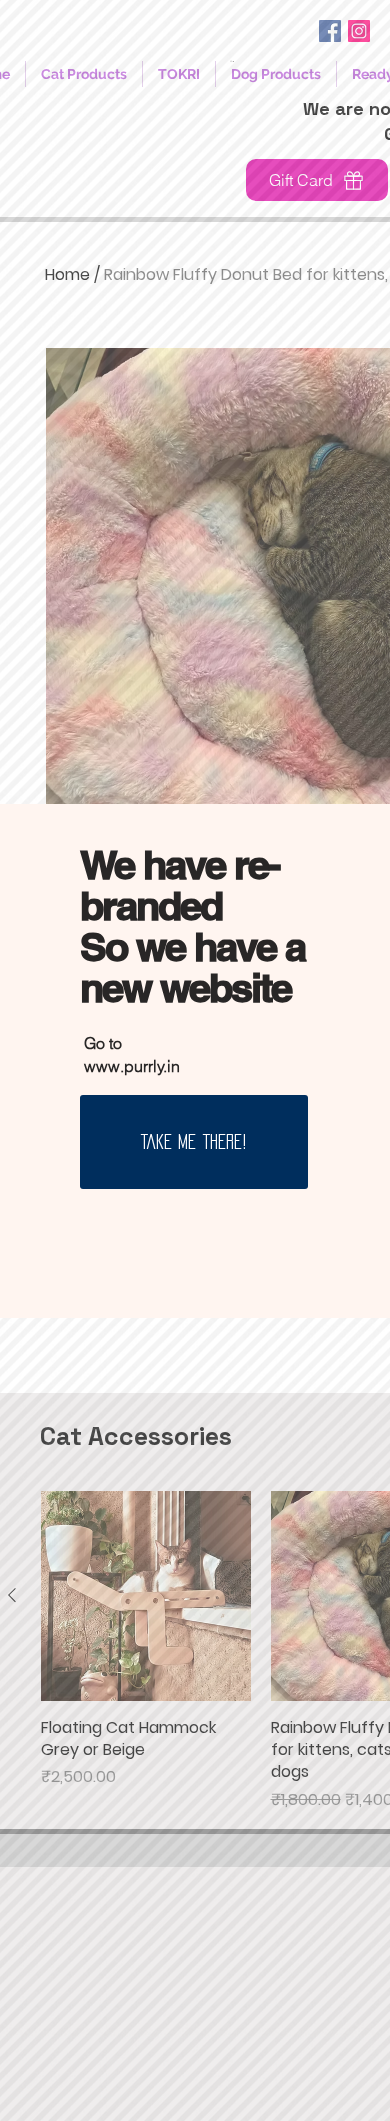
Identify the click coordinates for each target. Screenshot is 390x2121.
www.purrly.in (132, 1066)
